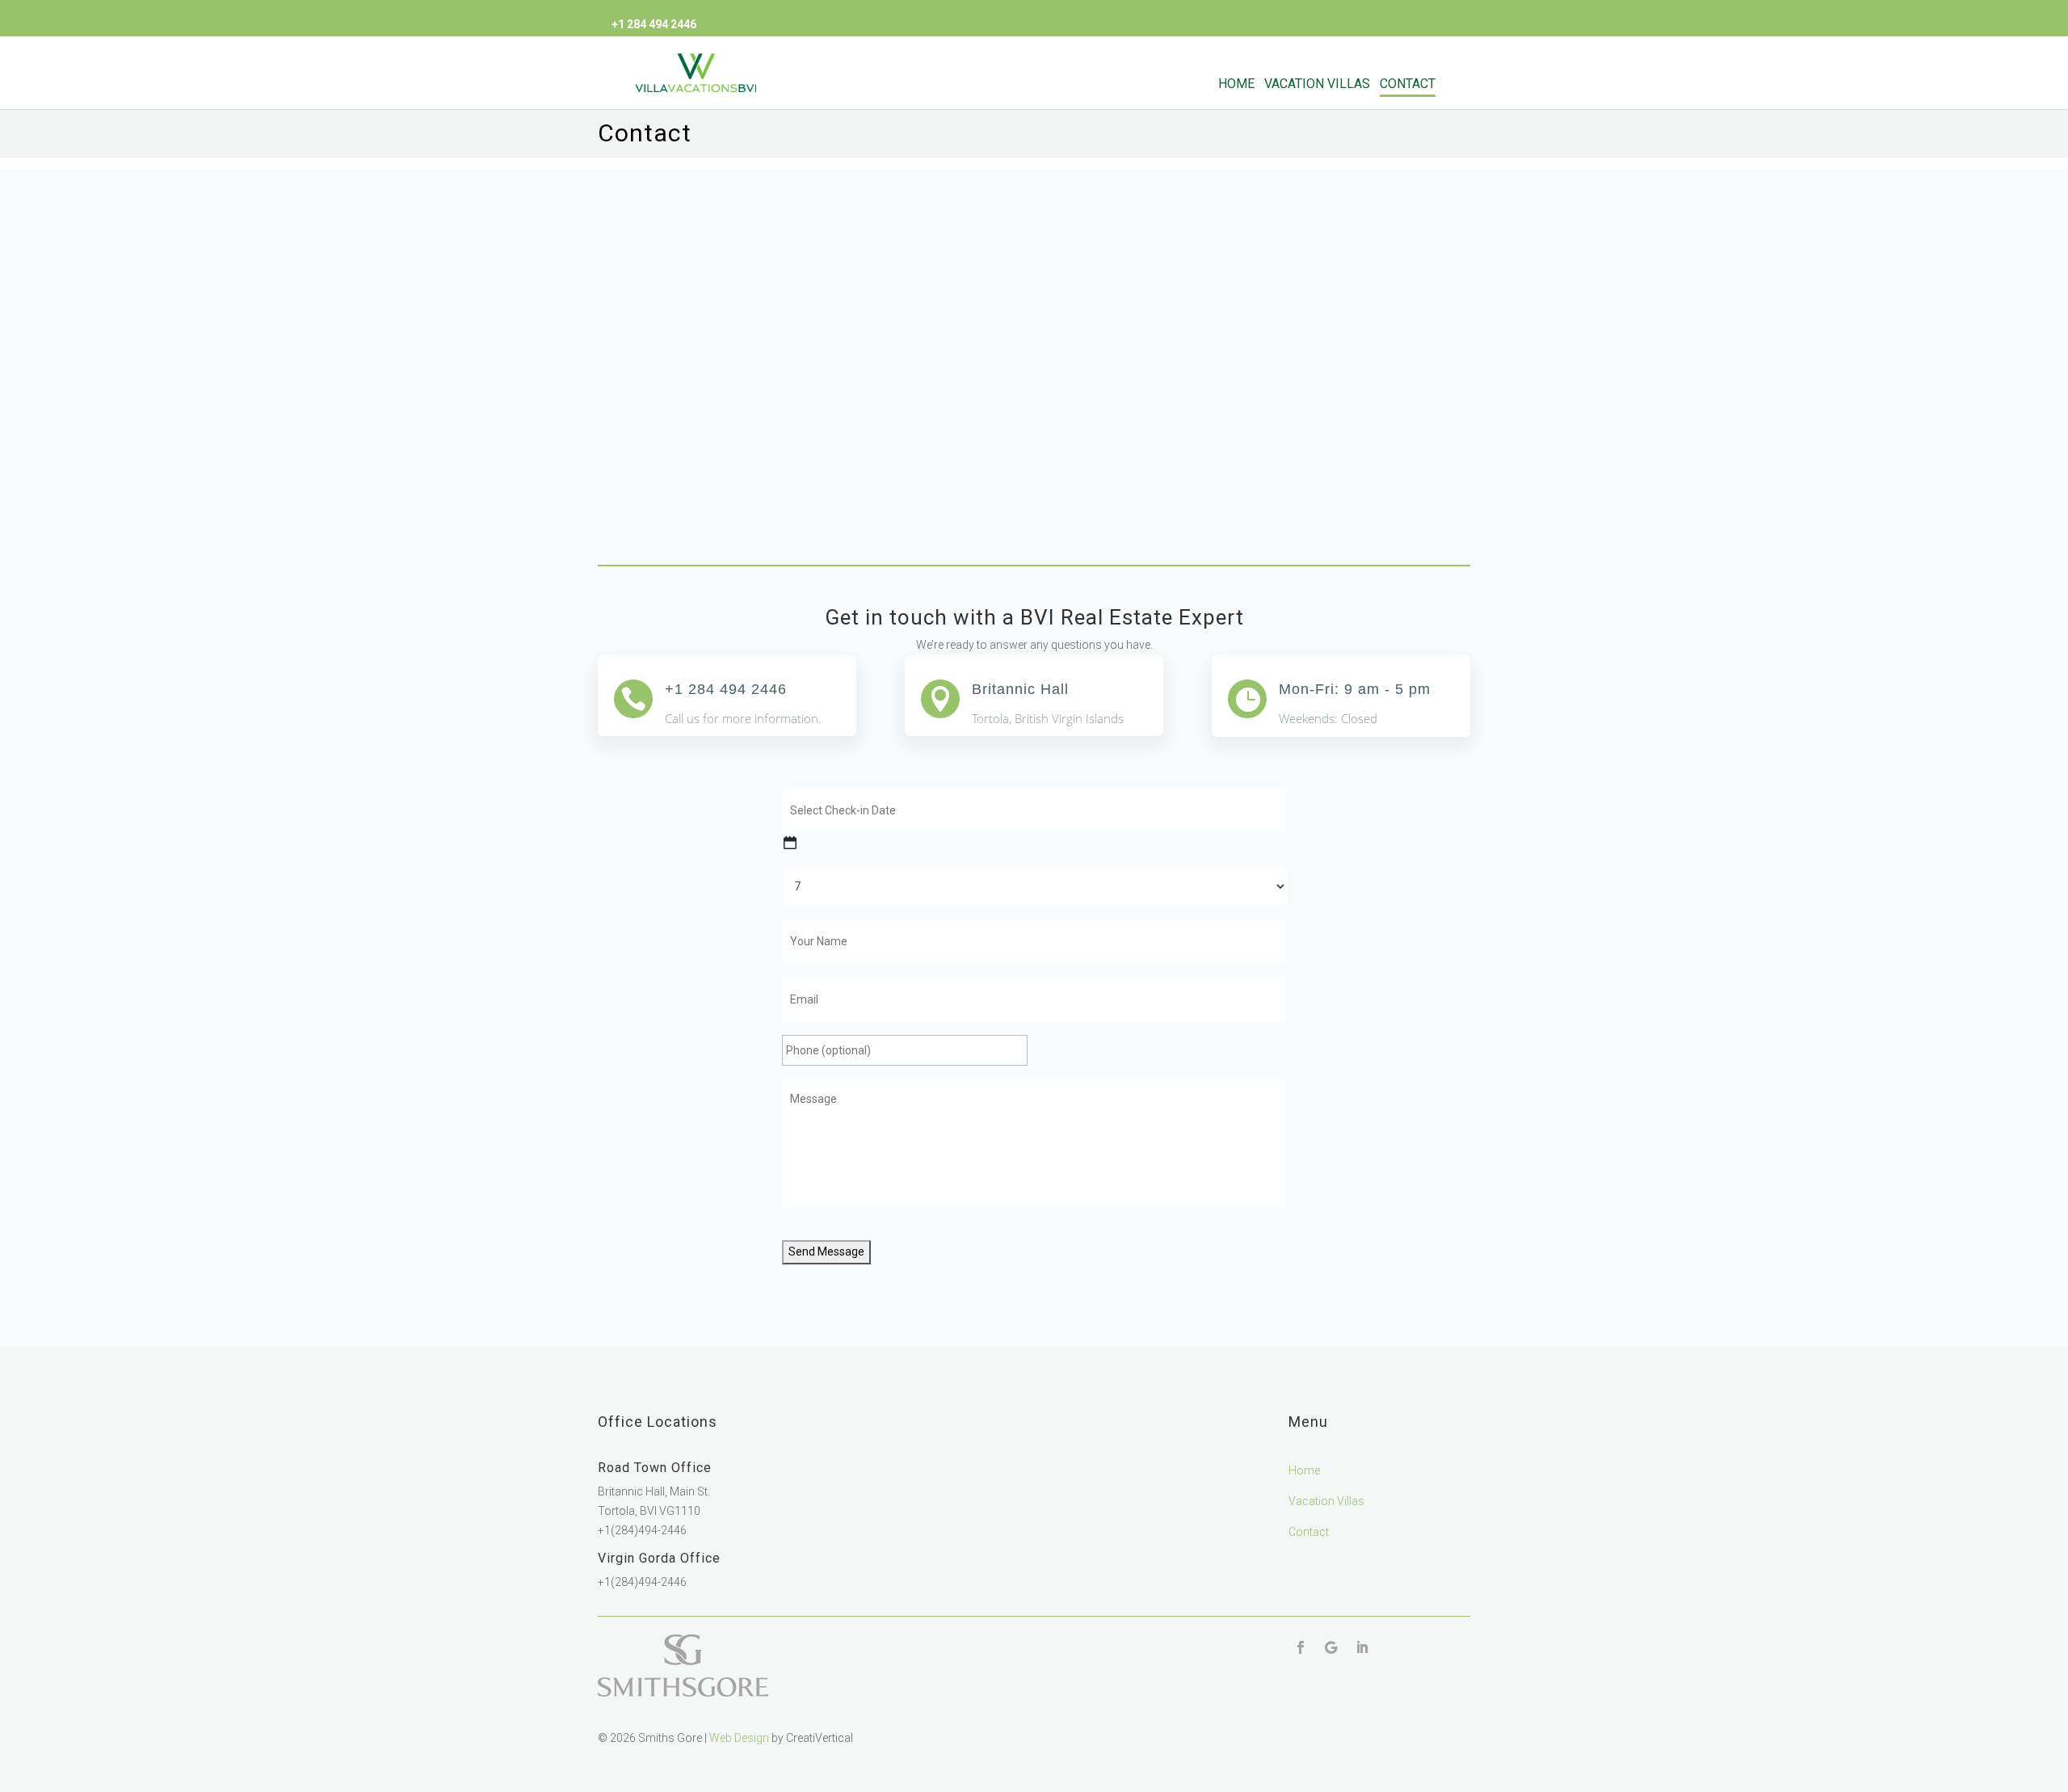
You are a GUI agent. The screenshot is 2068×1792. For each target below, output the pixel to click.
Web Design (739, 1738)
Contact (1408, 84)
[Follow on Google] (1331, 1647)
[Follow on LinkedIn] (1362, 1647)
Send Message (826, 1251)
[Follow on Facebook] (1301, 1647)
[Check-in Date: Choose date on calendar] (790, 843)
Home (1236, 84)
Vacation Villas (1317, 84)
